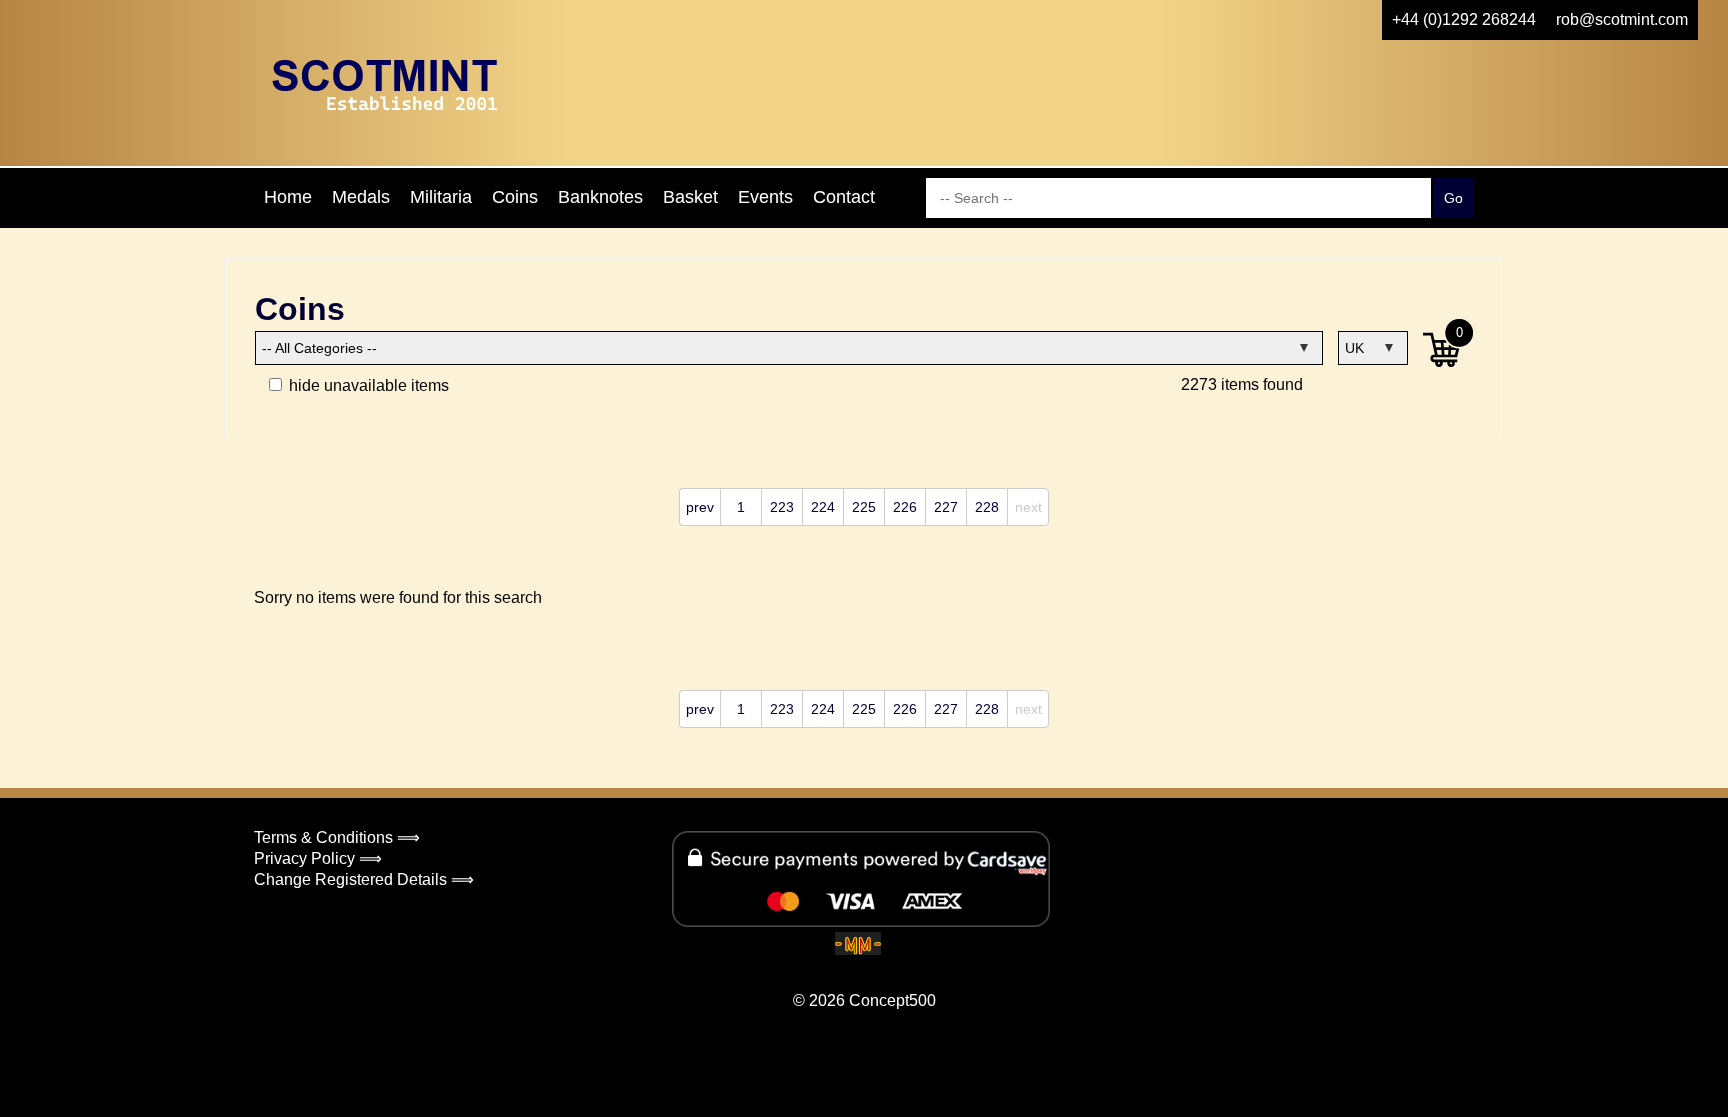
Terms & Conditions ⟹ (337, 837)
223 (782, 507)
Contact (844, 197)
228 (987, 507)
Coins (515, 197)
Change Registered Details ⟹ (364, 879)
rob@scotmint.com (1622, 19)
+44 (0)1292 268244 (1464, 19)
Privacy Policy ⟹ (318, 858)
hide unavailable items (367, 385)
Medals (361, 197)
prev (700, 507)
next (1028, 507)
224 (823, 507)
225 (864, 507)
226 (905, 507)
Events (765, 197)
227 (946, 507)
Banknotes (600, 197)
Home (288, 197)
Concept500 (892, 1000)
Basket (690, 197)
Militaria (441, 197)
